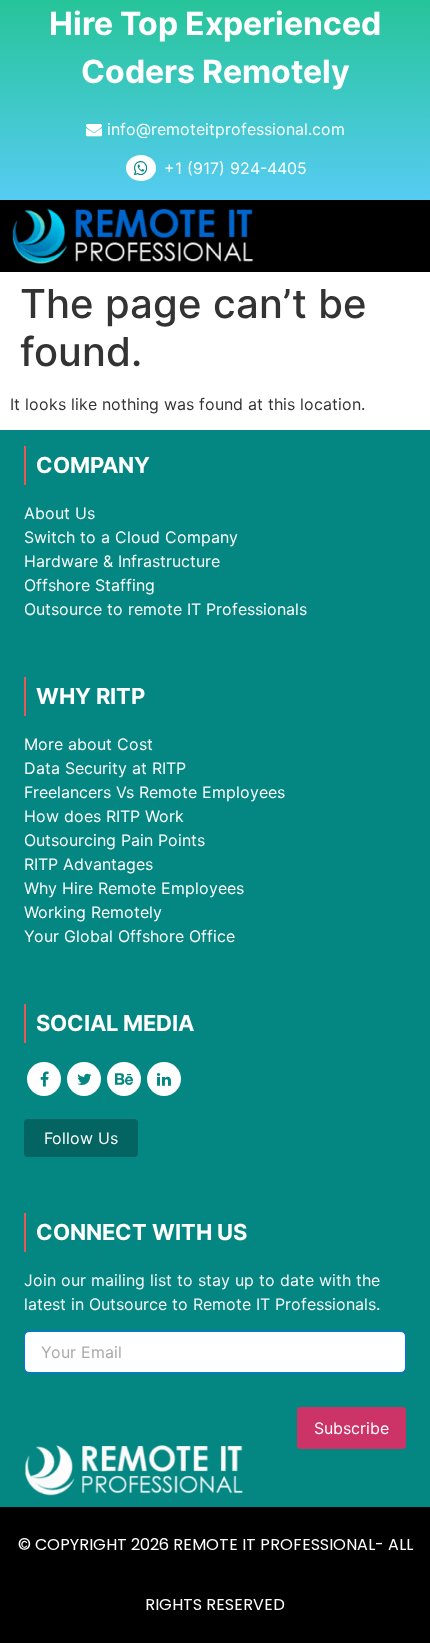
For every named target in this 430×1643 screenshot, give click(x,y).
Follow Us (81, 1138)
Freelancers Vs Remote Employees (154, 792)
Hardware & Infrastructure (122, 561)
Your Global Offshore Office (129, 936)
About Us (59, 513)
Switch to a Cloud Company (131, 537)
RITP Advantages (88, 864)
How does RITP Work (104, 816)
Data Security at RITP (105, 768)
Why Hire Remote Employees (134, 888)
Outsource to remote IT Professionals (165, 609)
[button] (399, 236)
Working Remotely (93, 912)
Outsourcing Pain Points (114, 840)
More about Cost (88, 744)
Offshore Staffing (89, 585)
